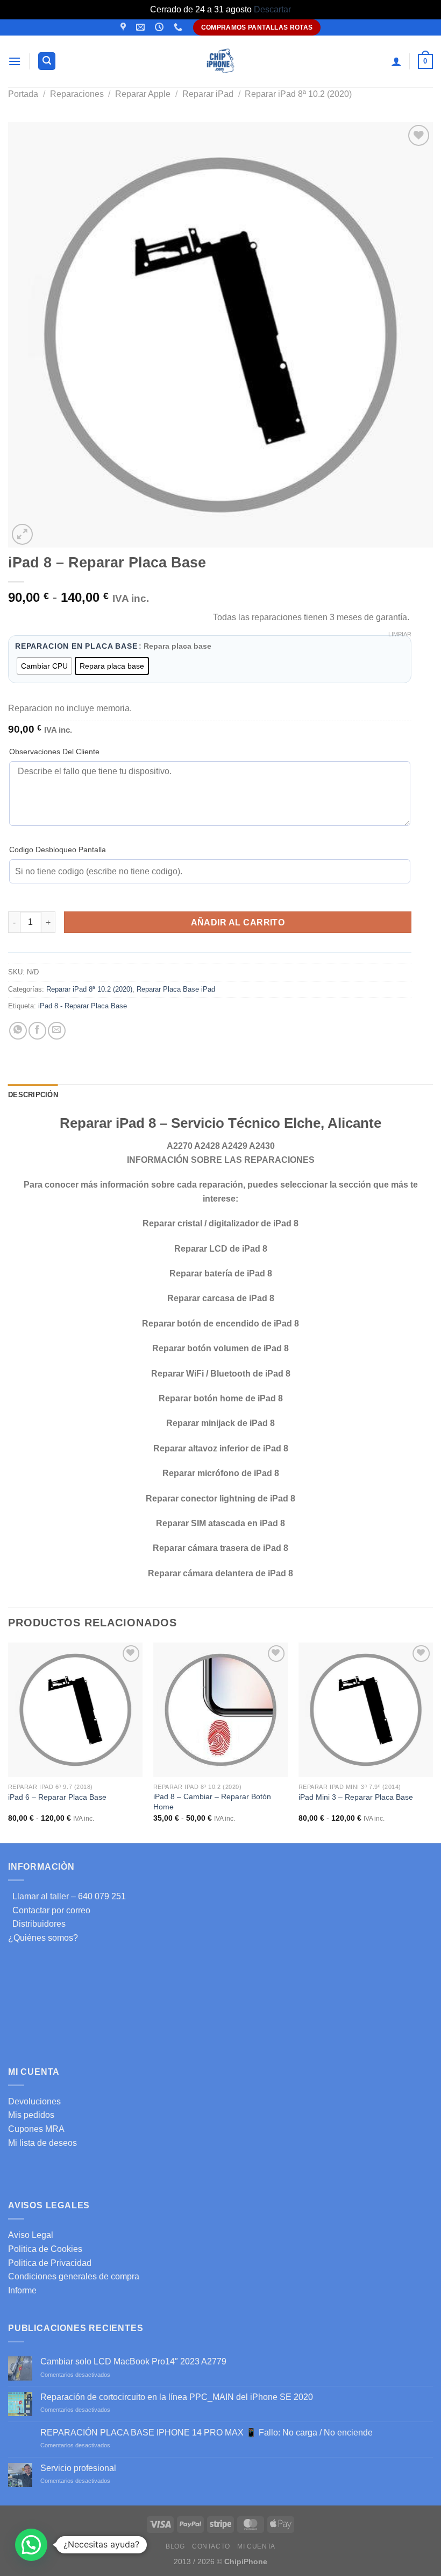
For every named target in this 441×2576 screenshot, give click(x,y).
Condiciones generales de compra (74, 2276)
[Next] (432, 1742)
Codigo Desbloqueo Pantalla (58, 850)
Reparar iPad (208, 94)
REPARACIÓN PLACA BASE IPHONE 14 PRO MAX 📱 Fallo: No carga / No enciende (207, 2433)
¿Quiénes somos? (43, 1938)
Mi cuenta (256, 2546)
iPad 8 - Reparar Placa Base (83, 1006)
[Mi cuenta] (396, 61)
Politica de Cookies (45, 2249)
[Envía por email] (57, 1031)
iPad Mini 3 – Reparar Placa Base (356, 1797)
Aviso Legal (31, 2235)
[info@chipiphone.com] (142, 27)
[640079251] (179, 27)
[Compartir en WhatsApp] (18, 1031)
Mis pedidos (31, 2115)
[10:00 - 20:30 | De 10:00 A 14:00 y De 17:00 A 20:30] (161, 27)
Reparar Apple (143, 94)
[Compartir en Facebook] (37, 1031)
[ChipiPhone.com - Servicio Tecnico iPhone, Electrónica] (221, 61)
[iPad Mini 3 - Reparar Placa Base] (366, 1710)
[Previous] (9, 1742)
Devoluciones (34, 2101)
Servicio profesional (78, 2468)
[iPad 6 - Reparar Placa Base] (75, 1710)
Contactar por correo (49, 1910)
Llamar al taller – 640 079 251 (67, 1896)
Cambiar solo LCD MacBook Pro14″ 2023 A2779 (133, 2361)
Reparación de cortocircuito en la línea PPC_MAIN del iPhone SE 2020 (177, 2397)
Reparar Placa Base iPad (176, 989)
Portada (23, 94)
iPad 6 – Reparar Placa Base (57, 1797)
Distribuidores (37, 1924)
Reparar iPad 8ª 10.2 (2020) (298, 94)
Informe (22, 2290)
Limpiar (400, 634)
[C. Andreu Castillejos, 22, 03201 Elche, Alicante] (125, 27)
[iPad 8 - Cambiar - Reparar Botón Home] (220, 1710)
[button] (31, 2545)
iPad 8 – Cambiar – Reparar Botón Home (212, 1802)
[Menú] (15, 61)
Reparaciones (77, 94)
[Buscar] (47, 61)
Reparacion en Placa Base (76, 647)
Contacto (211, 2546)
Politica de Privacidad (50, 2263)
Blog (175, 2546)
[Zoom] (22, 534)
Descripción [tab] (33, 1095)
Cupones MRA (36, 2129)
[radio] (44, 666)
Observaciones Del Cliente (54, 752)
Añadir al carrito (238, 922)
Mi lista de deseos (42, 2143)
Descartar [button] (272, 9)
